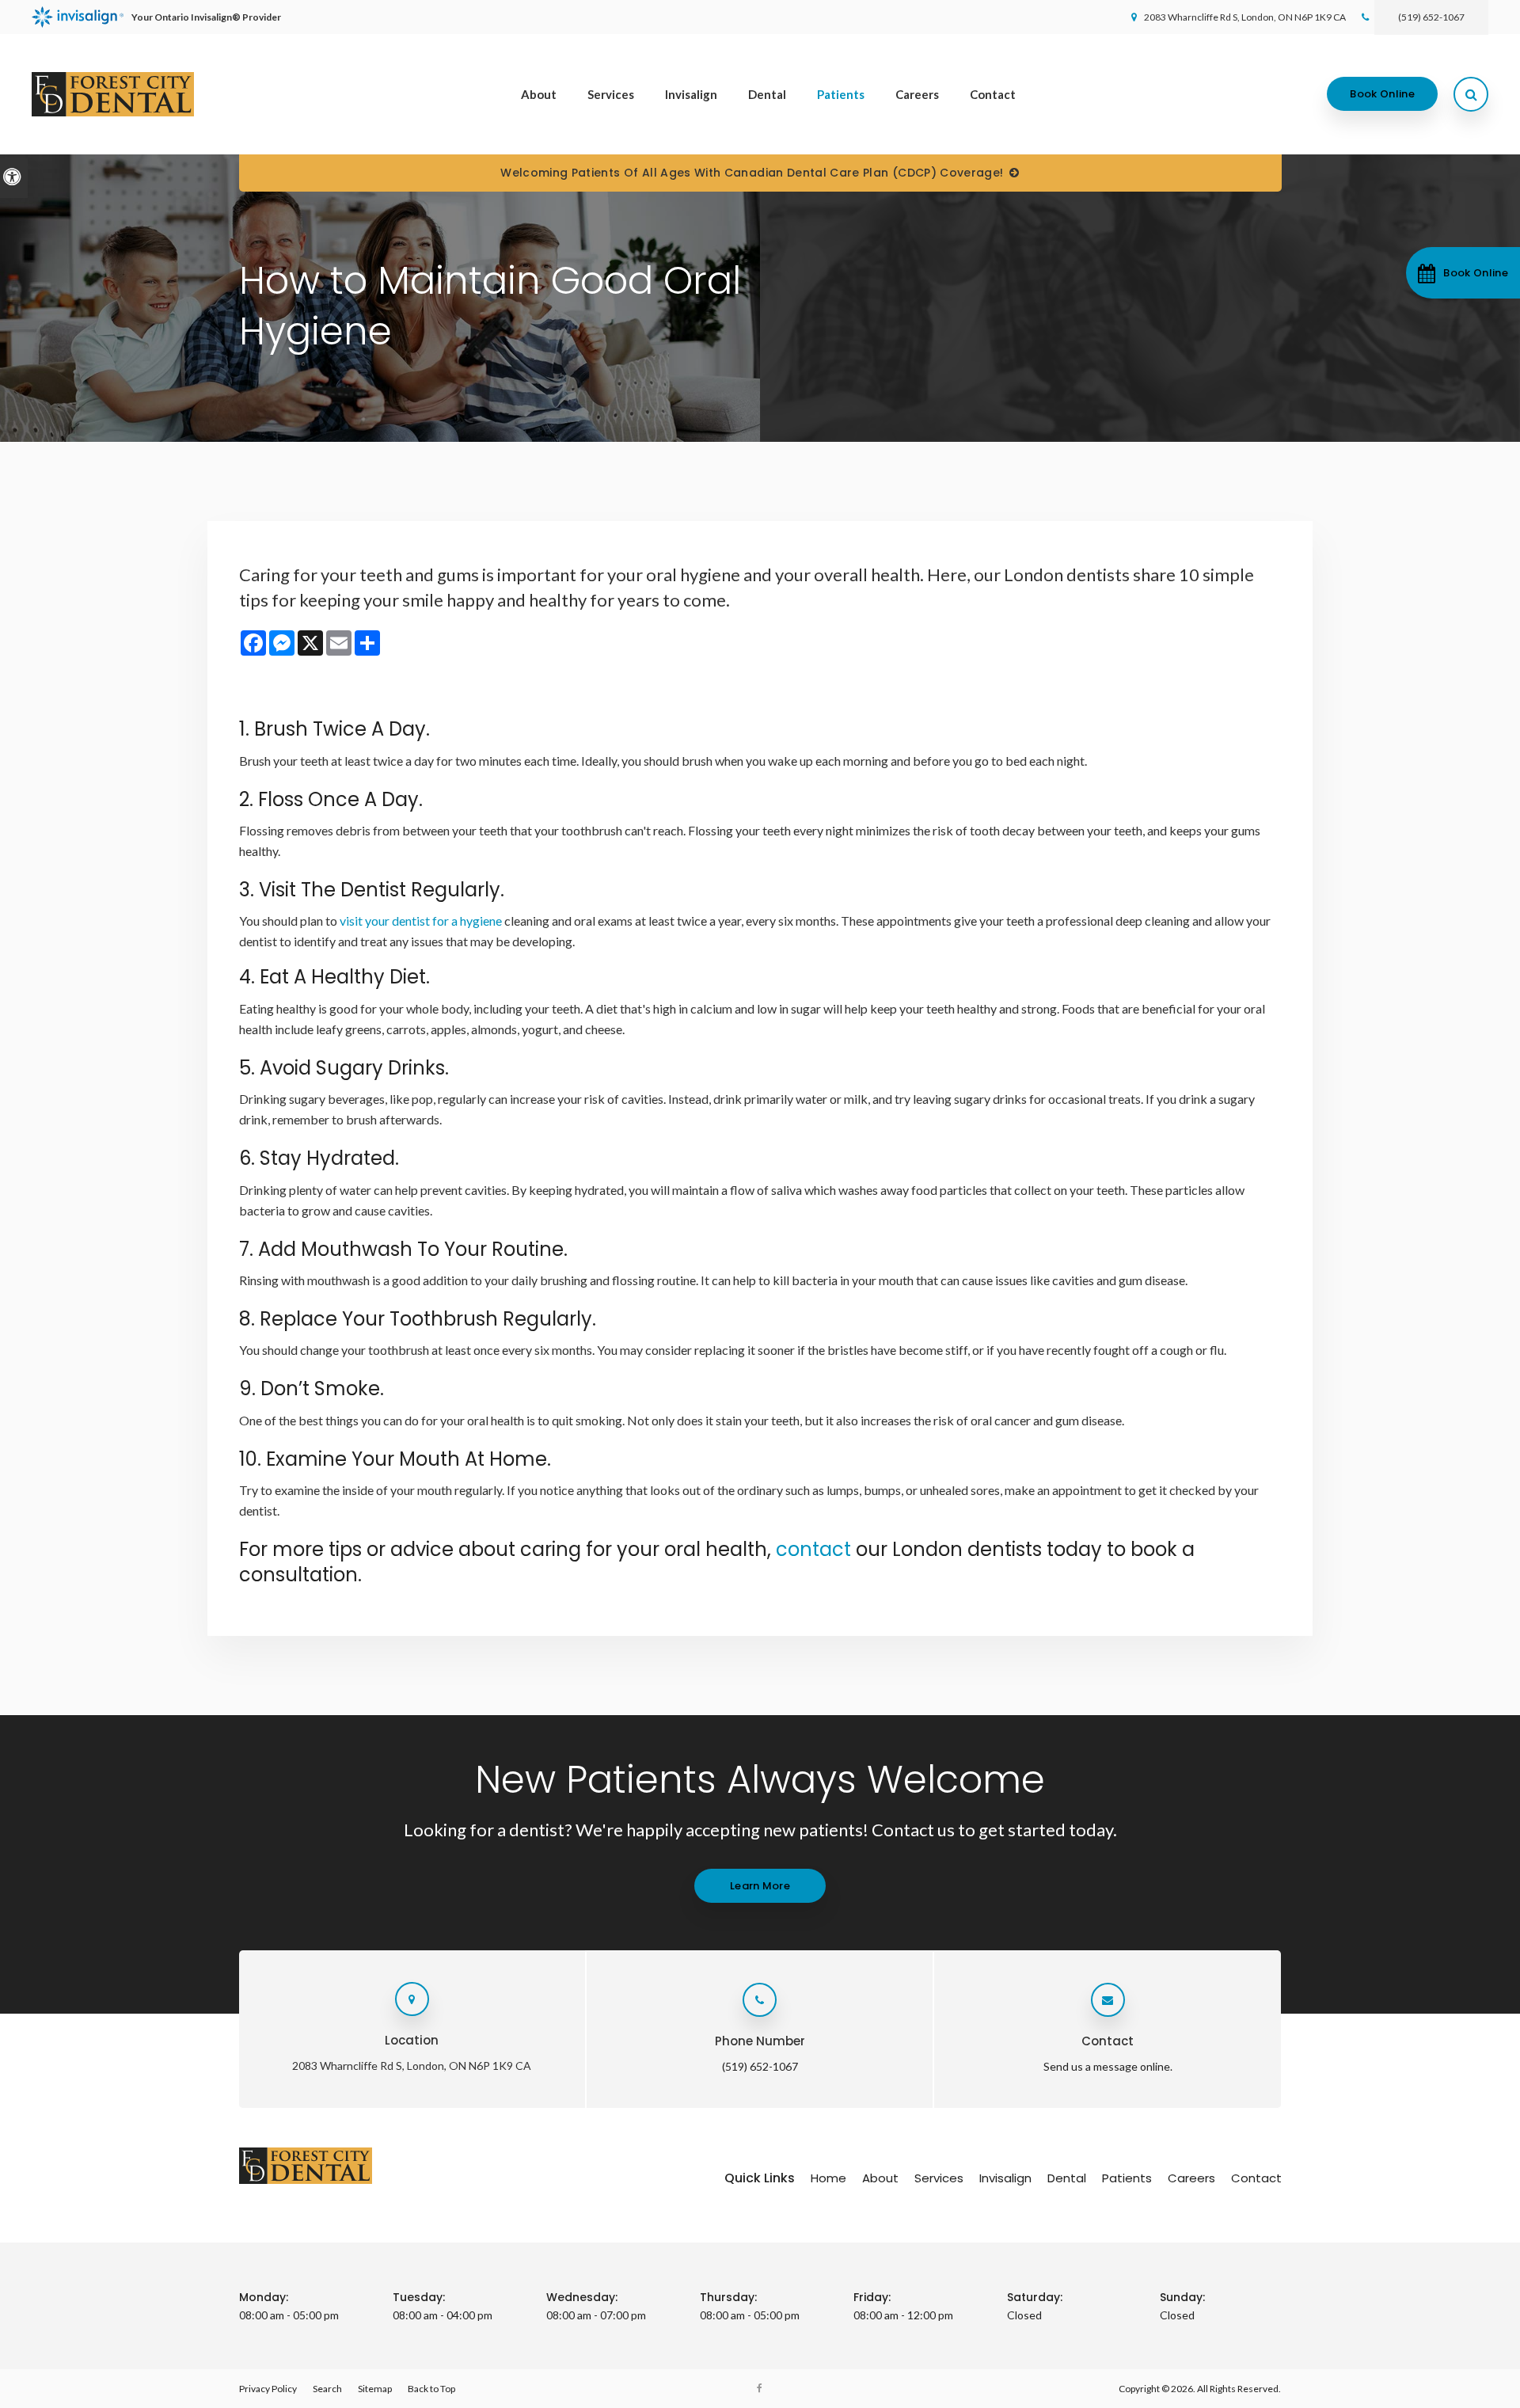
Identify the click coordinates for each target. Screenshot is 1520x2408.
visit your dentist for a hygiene (421, 921)
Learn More (760, 1886)
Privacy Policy (268, 2389)
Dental (767, 94)
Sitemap (375, 2389)
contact (813, 1549)
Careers (917, 94)
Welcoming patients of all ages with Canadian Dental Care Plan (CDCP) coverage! (752, 173)
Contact (993, 94)
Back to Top (431, 2389)
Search (327, 2389)
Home (828, 2178)
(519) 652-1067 (1431, 17)
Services (611, 94)
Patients (841, 94)
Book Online (1382, 94)
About (539, 94)
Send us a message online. (1108, 2066)
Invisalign (691, 94)
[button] (1463, 273)
